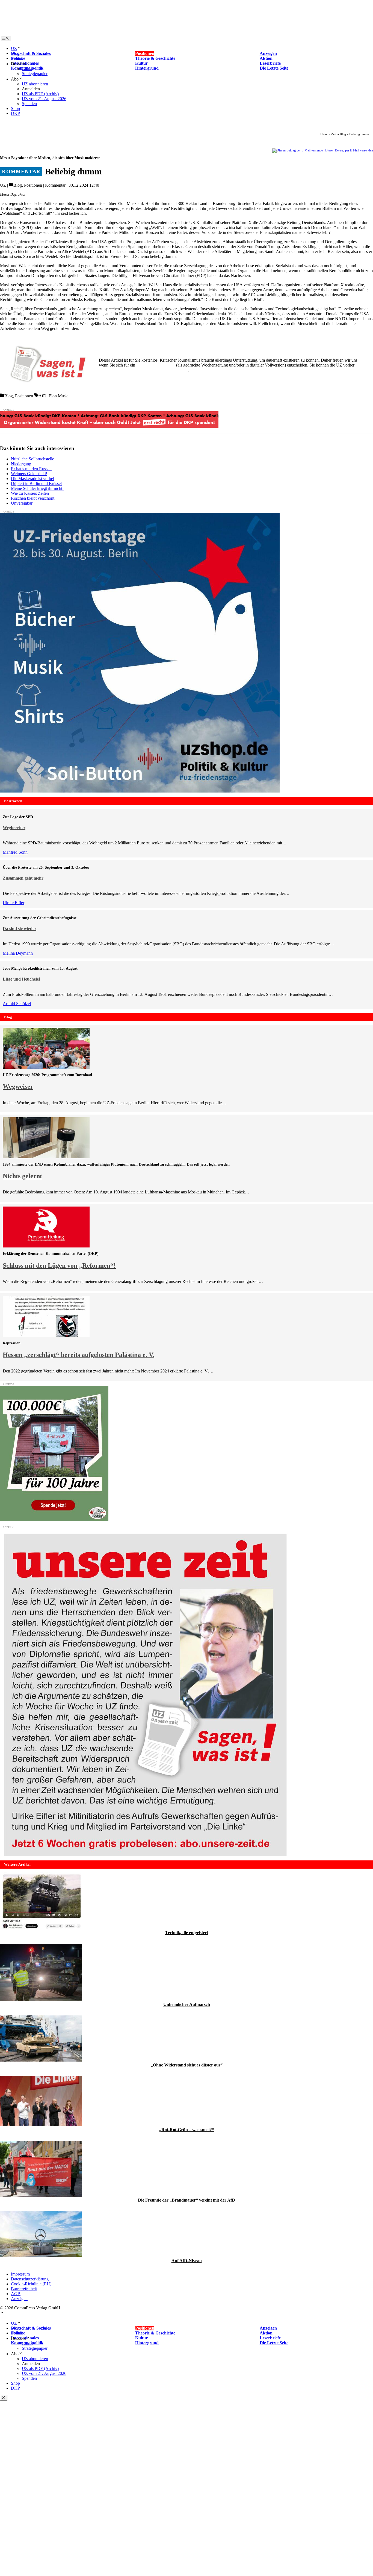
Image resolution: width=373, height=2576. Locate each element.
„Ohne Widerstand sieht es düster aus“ (187, 2065)
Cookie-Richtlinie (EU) (31, 2284)
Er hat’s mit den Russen (31, 469)
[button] (2, 2313)
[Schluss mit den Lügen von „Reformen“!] (46, 1246)
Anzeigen (19, 2299)
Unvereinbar (22, 503)
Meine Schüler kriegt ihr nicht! (37, 488)
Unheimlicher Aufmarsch (187, 2004)
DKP (15, 113)
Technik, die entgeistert (187, 1933)
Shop (15, 108)
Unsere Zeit (328, 134)
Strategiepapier (35, 74)
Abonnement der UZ (156, 365)
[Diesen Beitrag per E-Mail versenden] (298, 150)
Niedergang (21, 464)
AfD (42, 396)
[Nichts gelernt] (46, 1157)
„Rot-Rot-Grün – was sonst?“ (187, 2130)
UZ (14, 48)
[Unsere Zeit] (70, 33)
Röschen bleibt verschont (33, 498)
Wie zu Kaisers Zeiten (30, 493)
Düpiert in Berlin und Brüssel (36, 483)
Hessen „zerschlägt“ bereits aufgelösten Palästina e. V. (79, 1355)
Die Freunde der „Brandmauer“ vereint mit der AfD (187, 2200)
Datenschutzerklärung (30, 2279)
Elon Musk (58, 396)
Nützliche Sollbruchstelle (32, 459)
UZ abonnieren (35, 84)
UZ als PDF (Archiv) (40, 94)
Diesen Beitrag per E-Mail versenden (349, 150)
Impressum (20, 2274)
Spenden (29, 104)
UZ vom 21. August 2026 (44, 99)
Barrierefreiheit (24, 2289)
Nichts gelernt (22, 1176)
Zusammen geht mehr (23, 878)
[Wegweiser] (46, 1067)
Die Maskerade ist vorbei (32, 479)
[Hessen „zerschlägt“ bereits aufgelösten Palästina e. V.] (46, 1335)
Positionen (33, 185)
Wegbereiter (14, 828)
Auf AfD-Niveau (187, 2261)
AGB (16, 2294)
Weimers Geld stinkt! (29, 474)
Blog (15, 53)
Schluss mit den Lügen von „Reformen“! (59, 1265)
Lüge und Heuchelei (21, 979)
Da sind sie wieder (20, 929)
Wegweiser (18, 1086)
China (27, 69)
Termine (18, 58)
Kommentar (55, 185)
